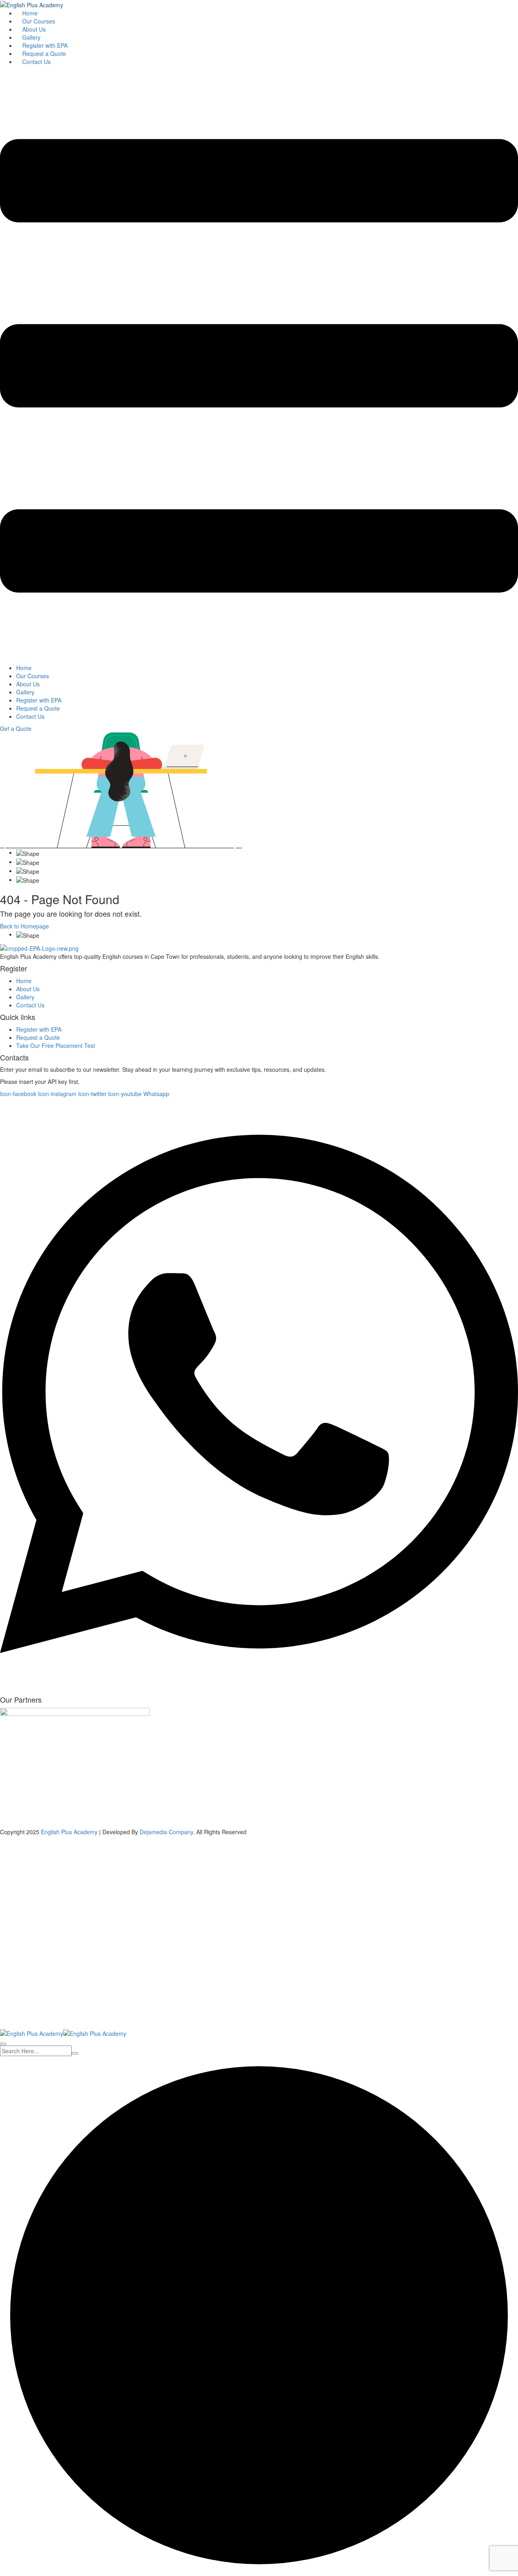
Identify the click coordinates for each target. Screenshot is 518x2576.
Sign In (65, 2016)
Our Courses (39, 21)
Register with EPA (45, 45)
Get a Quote (16, 728)
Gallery (31, 37)
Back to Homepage (24, 926)
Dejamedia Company (166, 1832)
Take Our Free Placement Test (56, 1045)
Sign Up (45, 2016)
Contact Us (36, 62)
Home (30, 13)
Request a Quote (44, 53)
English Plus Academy (69, 1832)
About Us (34, 29)
